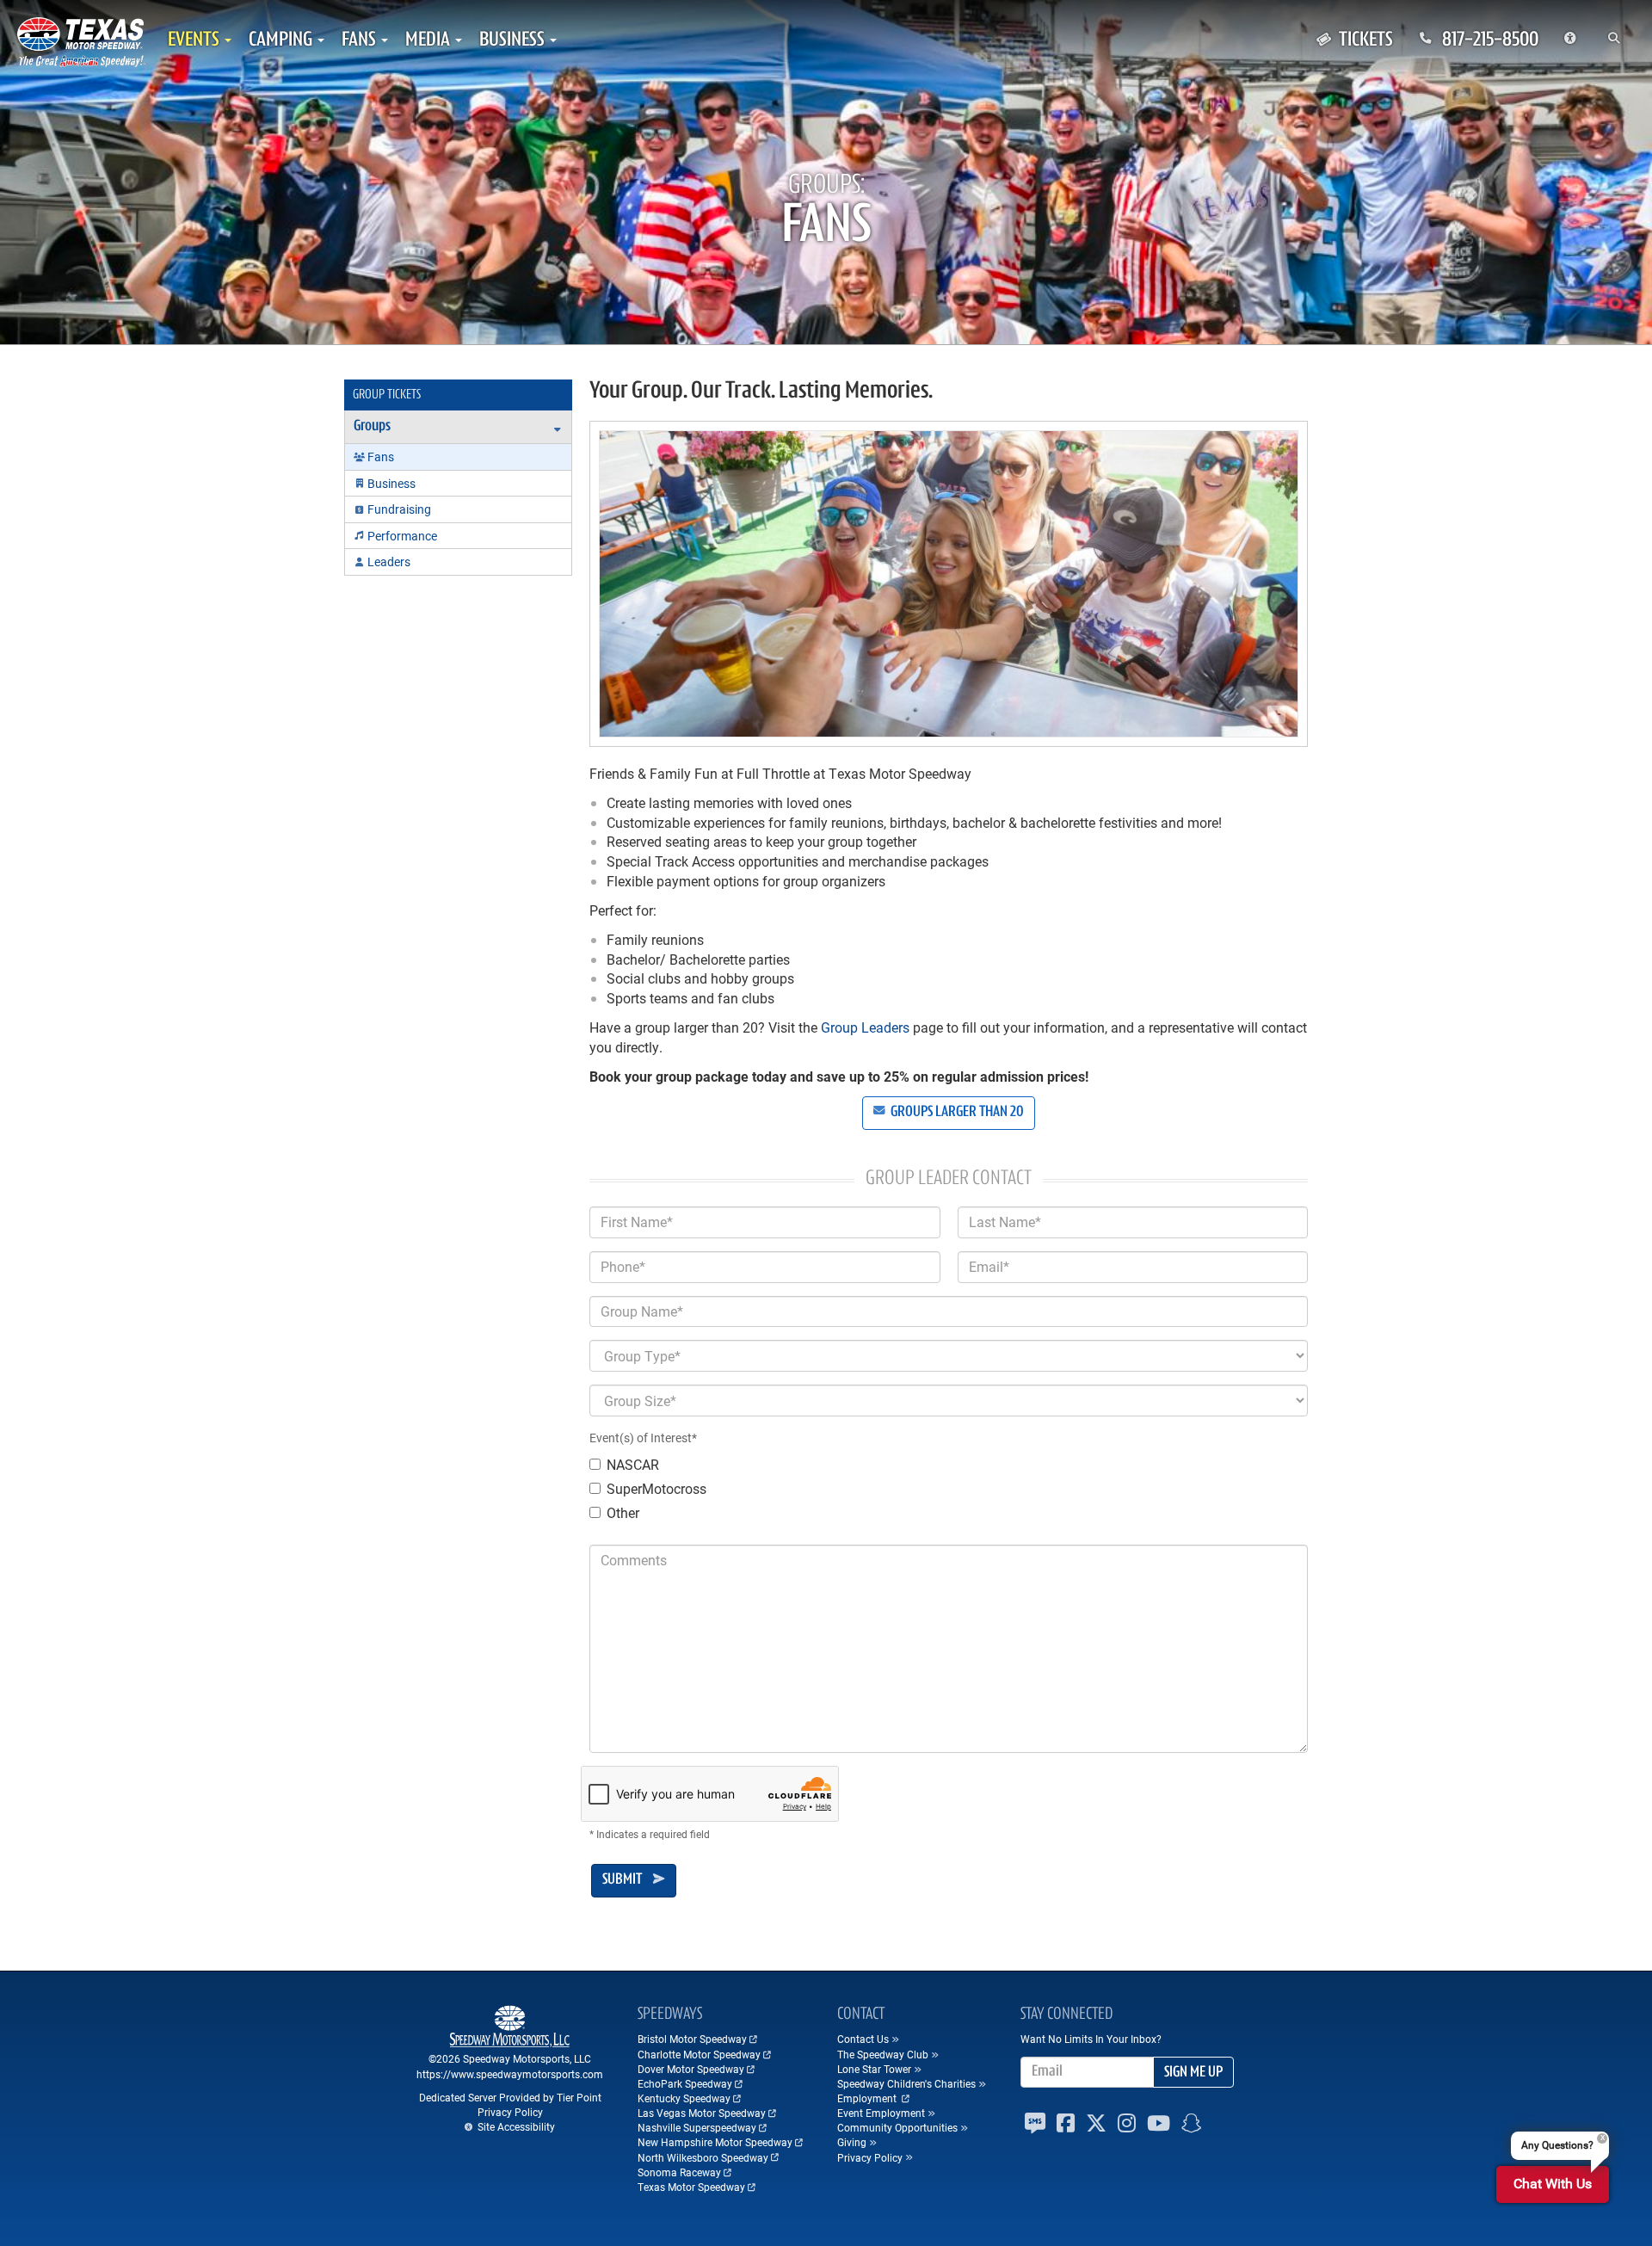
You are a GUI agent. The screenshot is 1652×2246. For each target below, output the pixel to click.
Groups (372, 427)
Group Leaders (865, 1027)
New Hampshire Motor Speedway (715, 2142)
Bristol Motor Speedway (692, 2039)
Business (391, 483)
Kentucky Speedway (684, 2098)
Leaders (389, 561)
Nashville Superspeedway (697, 2127)
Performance (402, 536)
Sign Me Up (1193, 2073)
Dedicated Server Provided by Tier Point (510, 2097)
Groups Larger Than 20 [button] (956, 1113)
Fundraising (399, 509)
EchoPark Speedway (685, 2083)
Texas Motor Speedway (691, 2187)
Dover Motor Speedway (691, 2069)
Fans (381, 457)
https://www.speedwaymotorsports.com (510, 2074)
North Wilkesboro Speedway (703, 2157)
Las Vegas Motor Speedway (702, 2113)
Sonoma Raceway (679, 2172)
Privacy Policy (510, 2112)
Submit (622, 1880)
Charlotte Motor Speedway (699, 2054)
